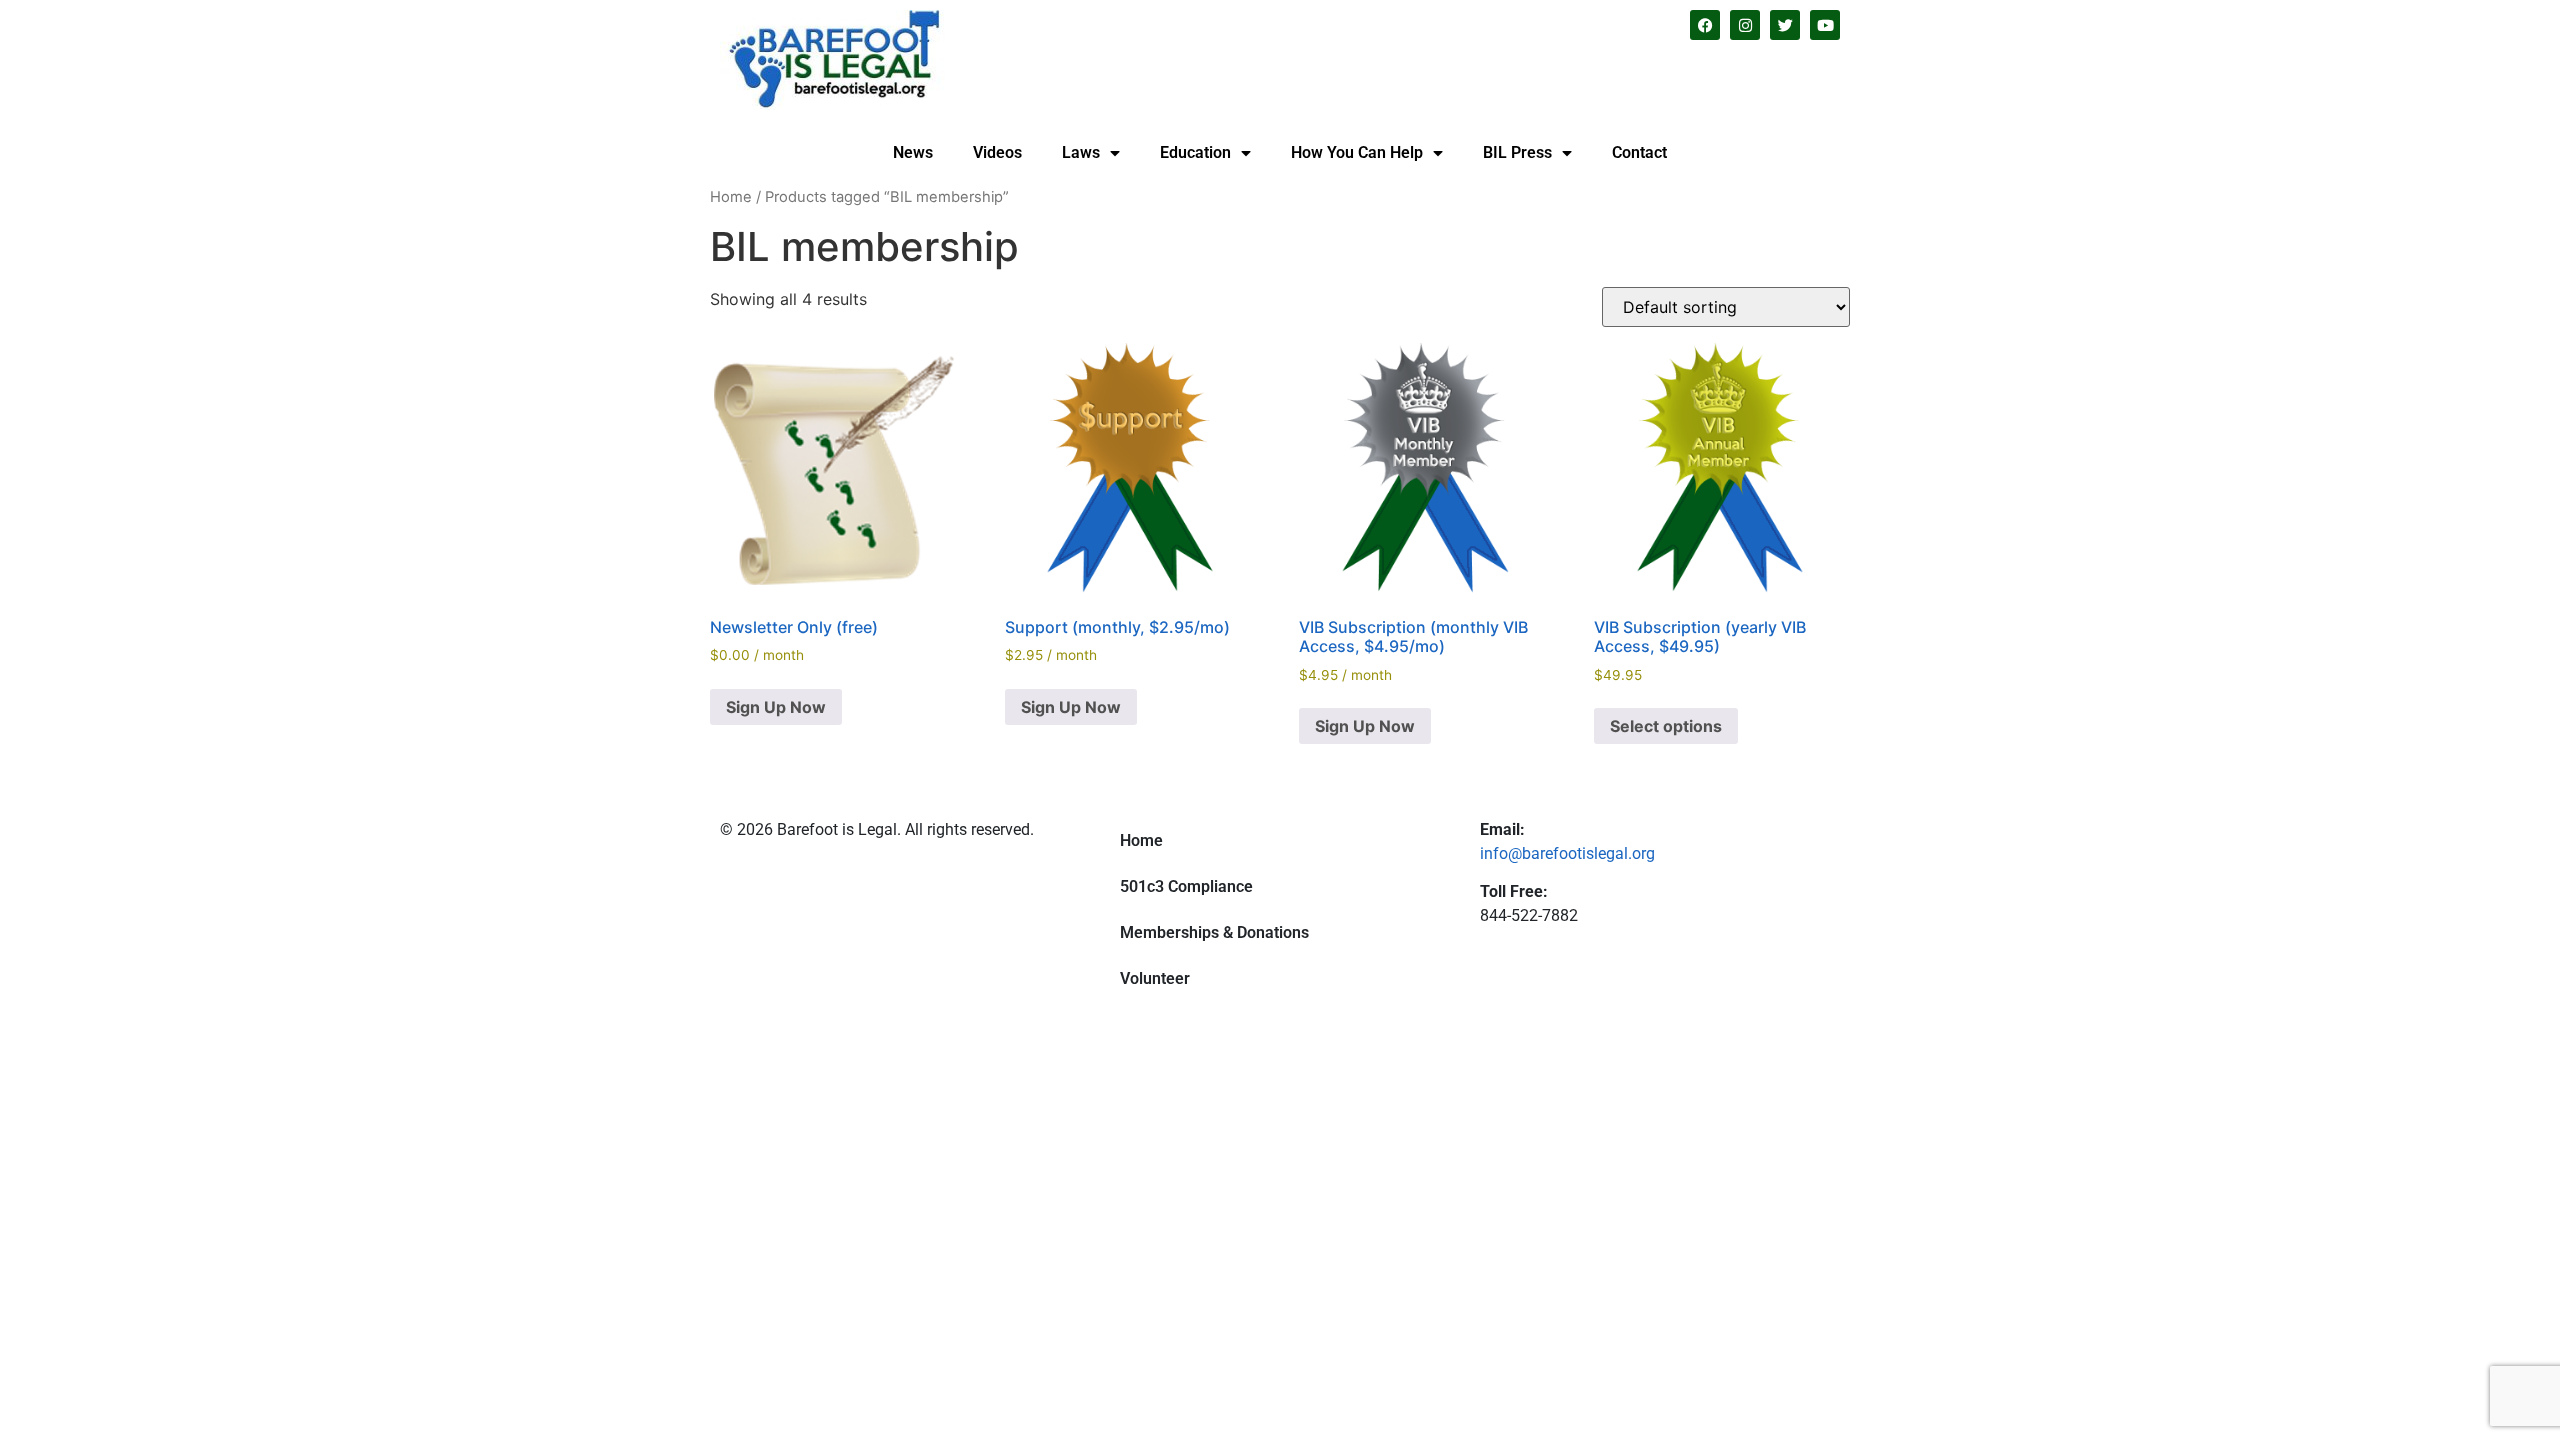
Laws (1081, 152)
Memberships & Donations (1214, 932)
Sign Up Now (776, 707)
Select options (1666, 726)
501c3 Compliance (1186, 886)
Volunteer (1155, 978)
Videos (997, 152)
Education (1195, 152)
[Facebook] (1705, 25)
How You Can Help (1357, 152)
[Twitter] (1785, 25)
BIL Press (1517, 152)
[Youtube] (1825, 25)
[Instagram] (1745, 25)
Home (731, 197)
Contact (1639, 152)
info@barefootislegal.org (1567, 853)
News (913, 152)
